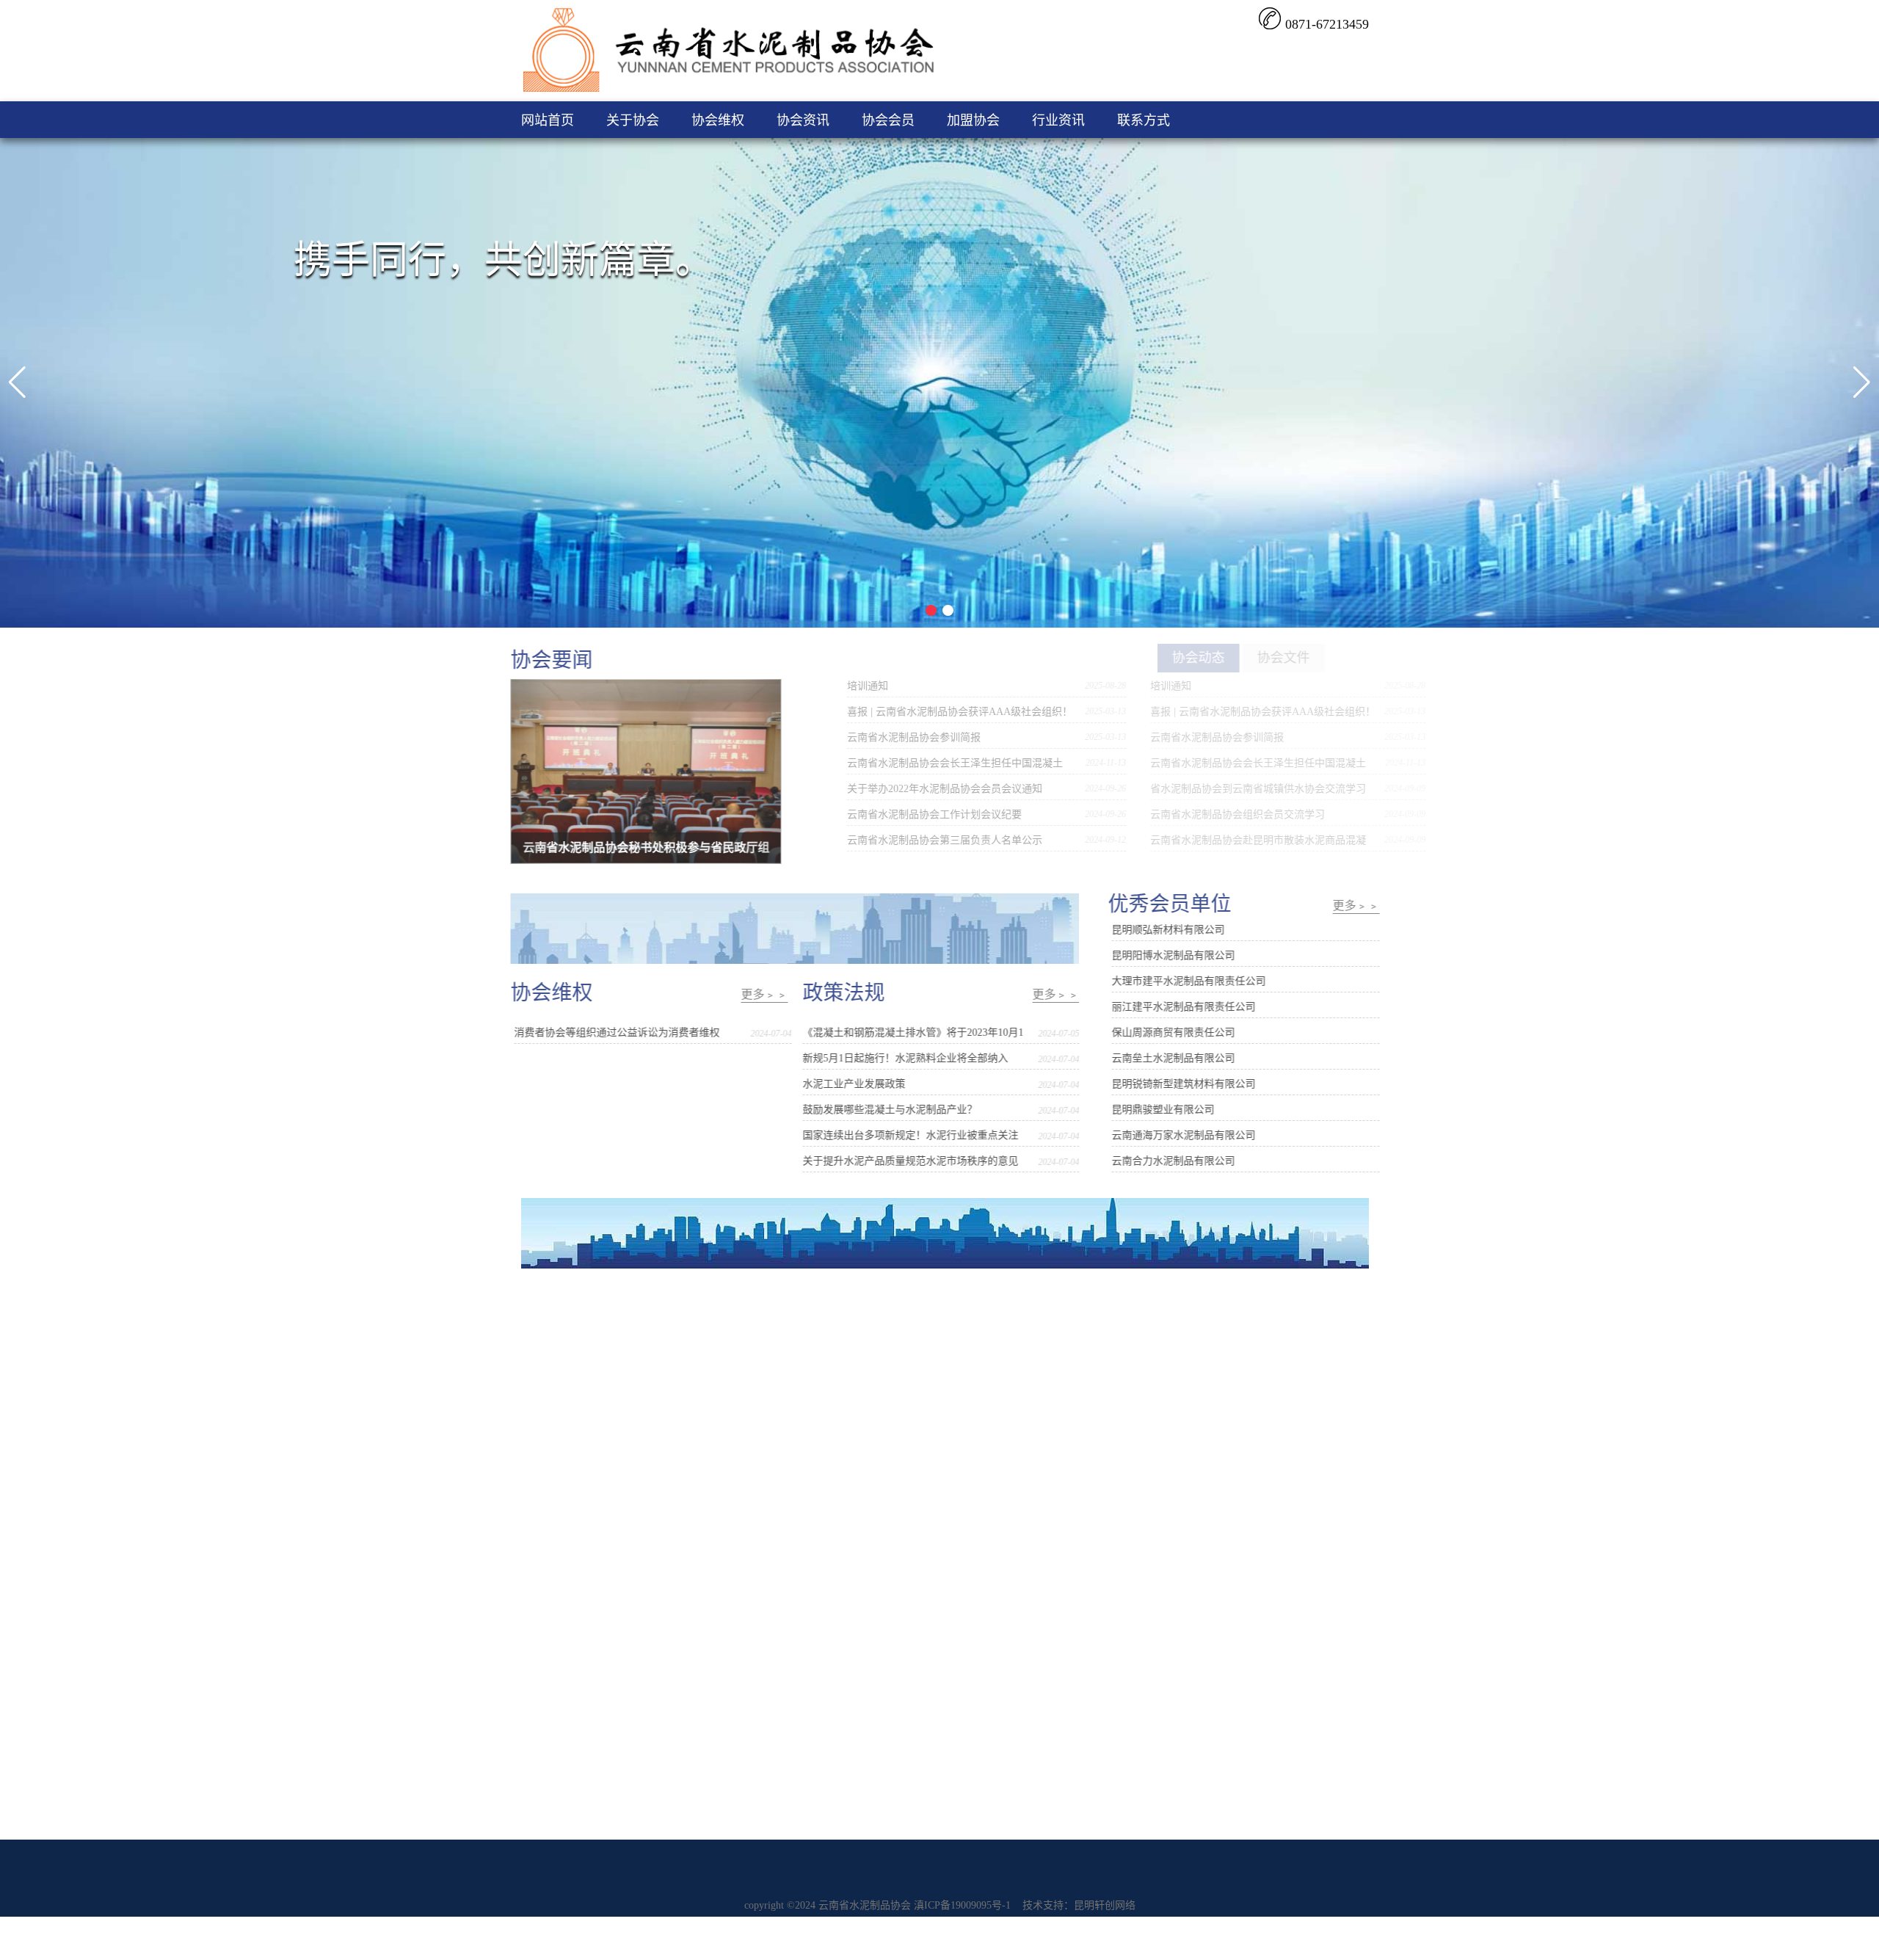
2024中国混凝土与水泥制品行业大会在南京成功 (996, 1507)
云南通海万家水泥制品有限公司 (1173, 1135)
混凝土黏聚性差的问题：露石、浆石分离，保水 (706, 1430)
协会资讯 (803, 120)
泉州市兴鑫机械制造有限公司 (1245, 1327)
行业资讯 (1058, 120)
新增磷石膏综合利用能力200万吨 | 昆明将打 (697, 1404)
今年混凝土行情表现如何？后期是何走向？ (696, 1378)
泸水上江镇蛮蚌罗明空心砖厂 (1245, 1455)
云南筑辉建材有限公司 (1229, 1378)
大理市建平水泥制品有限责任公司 (1178, 981)
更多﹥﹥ (775, 994)
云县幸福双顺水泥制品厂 (1235, 1507)
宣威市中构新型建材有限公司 (1245, 1481)
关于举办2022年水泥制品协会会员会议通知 (901, 789)
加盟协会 (973, 120)
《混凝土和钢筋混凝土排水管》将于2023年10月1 (924, 1032)
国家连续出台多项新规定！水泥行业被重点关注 (921, 1135)
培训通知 (824, 686)
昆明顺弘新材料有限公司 (1157, 930)
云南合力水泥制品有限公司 (1163, 1161)
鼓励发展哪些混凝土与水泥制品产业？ (901, 1110)
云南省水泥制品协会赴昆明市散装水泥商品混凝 (1202, 840)
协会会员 (888, 120)
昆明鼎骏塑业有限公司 (1152, 1110)
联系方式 (1144, 120)
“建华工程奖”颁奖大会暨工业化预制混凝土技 (990, 1404)
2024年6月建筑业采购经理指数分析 (968, 1455)
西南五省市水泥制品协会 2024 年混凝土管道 (989, 1481)
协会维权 (718, 120)
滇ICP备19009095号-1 (962, 1905)
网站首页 (548, 120)
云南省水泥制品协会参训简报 (871, 737)
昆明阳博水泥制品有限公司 (1163, 955)
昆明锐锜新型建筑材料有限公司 (1173, 1084)
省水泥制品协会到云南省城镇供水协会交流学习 (1202, 789)
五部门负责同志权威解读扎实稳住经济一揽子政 (996, 1327)
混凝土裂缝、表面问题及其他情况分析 (686, 1353)
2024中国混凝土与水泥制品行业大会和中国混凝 (996, 1430)
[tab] (1131, 658)
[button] (17, 382)
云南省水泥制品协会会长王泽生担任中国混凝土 (912, 763)
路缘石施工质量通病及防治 (660, 1507)
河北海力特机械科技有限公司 (1245, 1353)
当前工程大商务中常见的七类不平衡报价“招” (700, 1455)
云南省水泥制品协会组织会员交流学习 (1181, 814)
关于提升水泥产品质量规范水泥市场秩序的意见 (921, 1161)
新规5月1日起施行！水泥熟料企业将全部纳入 (916, 1058)
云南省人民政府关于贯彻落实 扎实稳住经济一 (992, 1353)
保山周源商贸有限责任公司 (1163, 1032)
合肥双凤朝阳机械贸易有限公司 (1250, 1404)
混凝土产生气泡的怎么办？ (660, 1481)
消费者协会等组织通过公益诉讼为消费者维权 (628, 1032)
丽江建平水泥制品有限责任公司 (1173, 1007)
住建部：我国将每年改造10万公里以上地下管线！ (711, 1327)
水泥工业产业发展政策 (865, 1084)
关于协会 (633, 120)
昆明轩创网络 (1105, 1905)
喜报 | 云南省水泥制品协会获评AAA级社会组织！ (916, 712)
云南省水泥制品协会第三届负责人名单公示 (901, 840)
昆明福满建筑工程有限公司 (1240, 1430)
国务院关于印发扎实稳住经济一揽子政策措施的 (996, 1378)
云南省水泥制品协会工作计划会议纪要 (891, 814)
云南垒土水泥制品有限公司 (1163, 1058)
